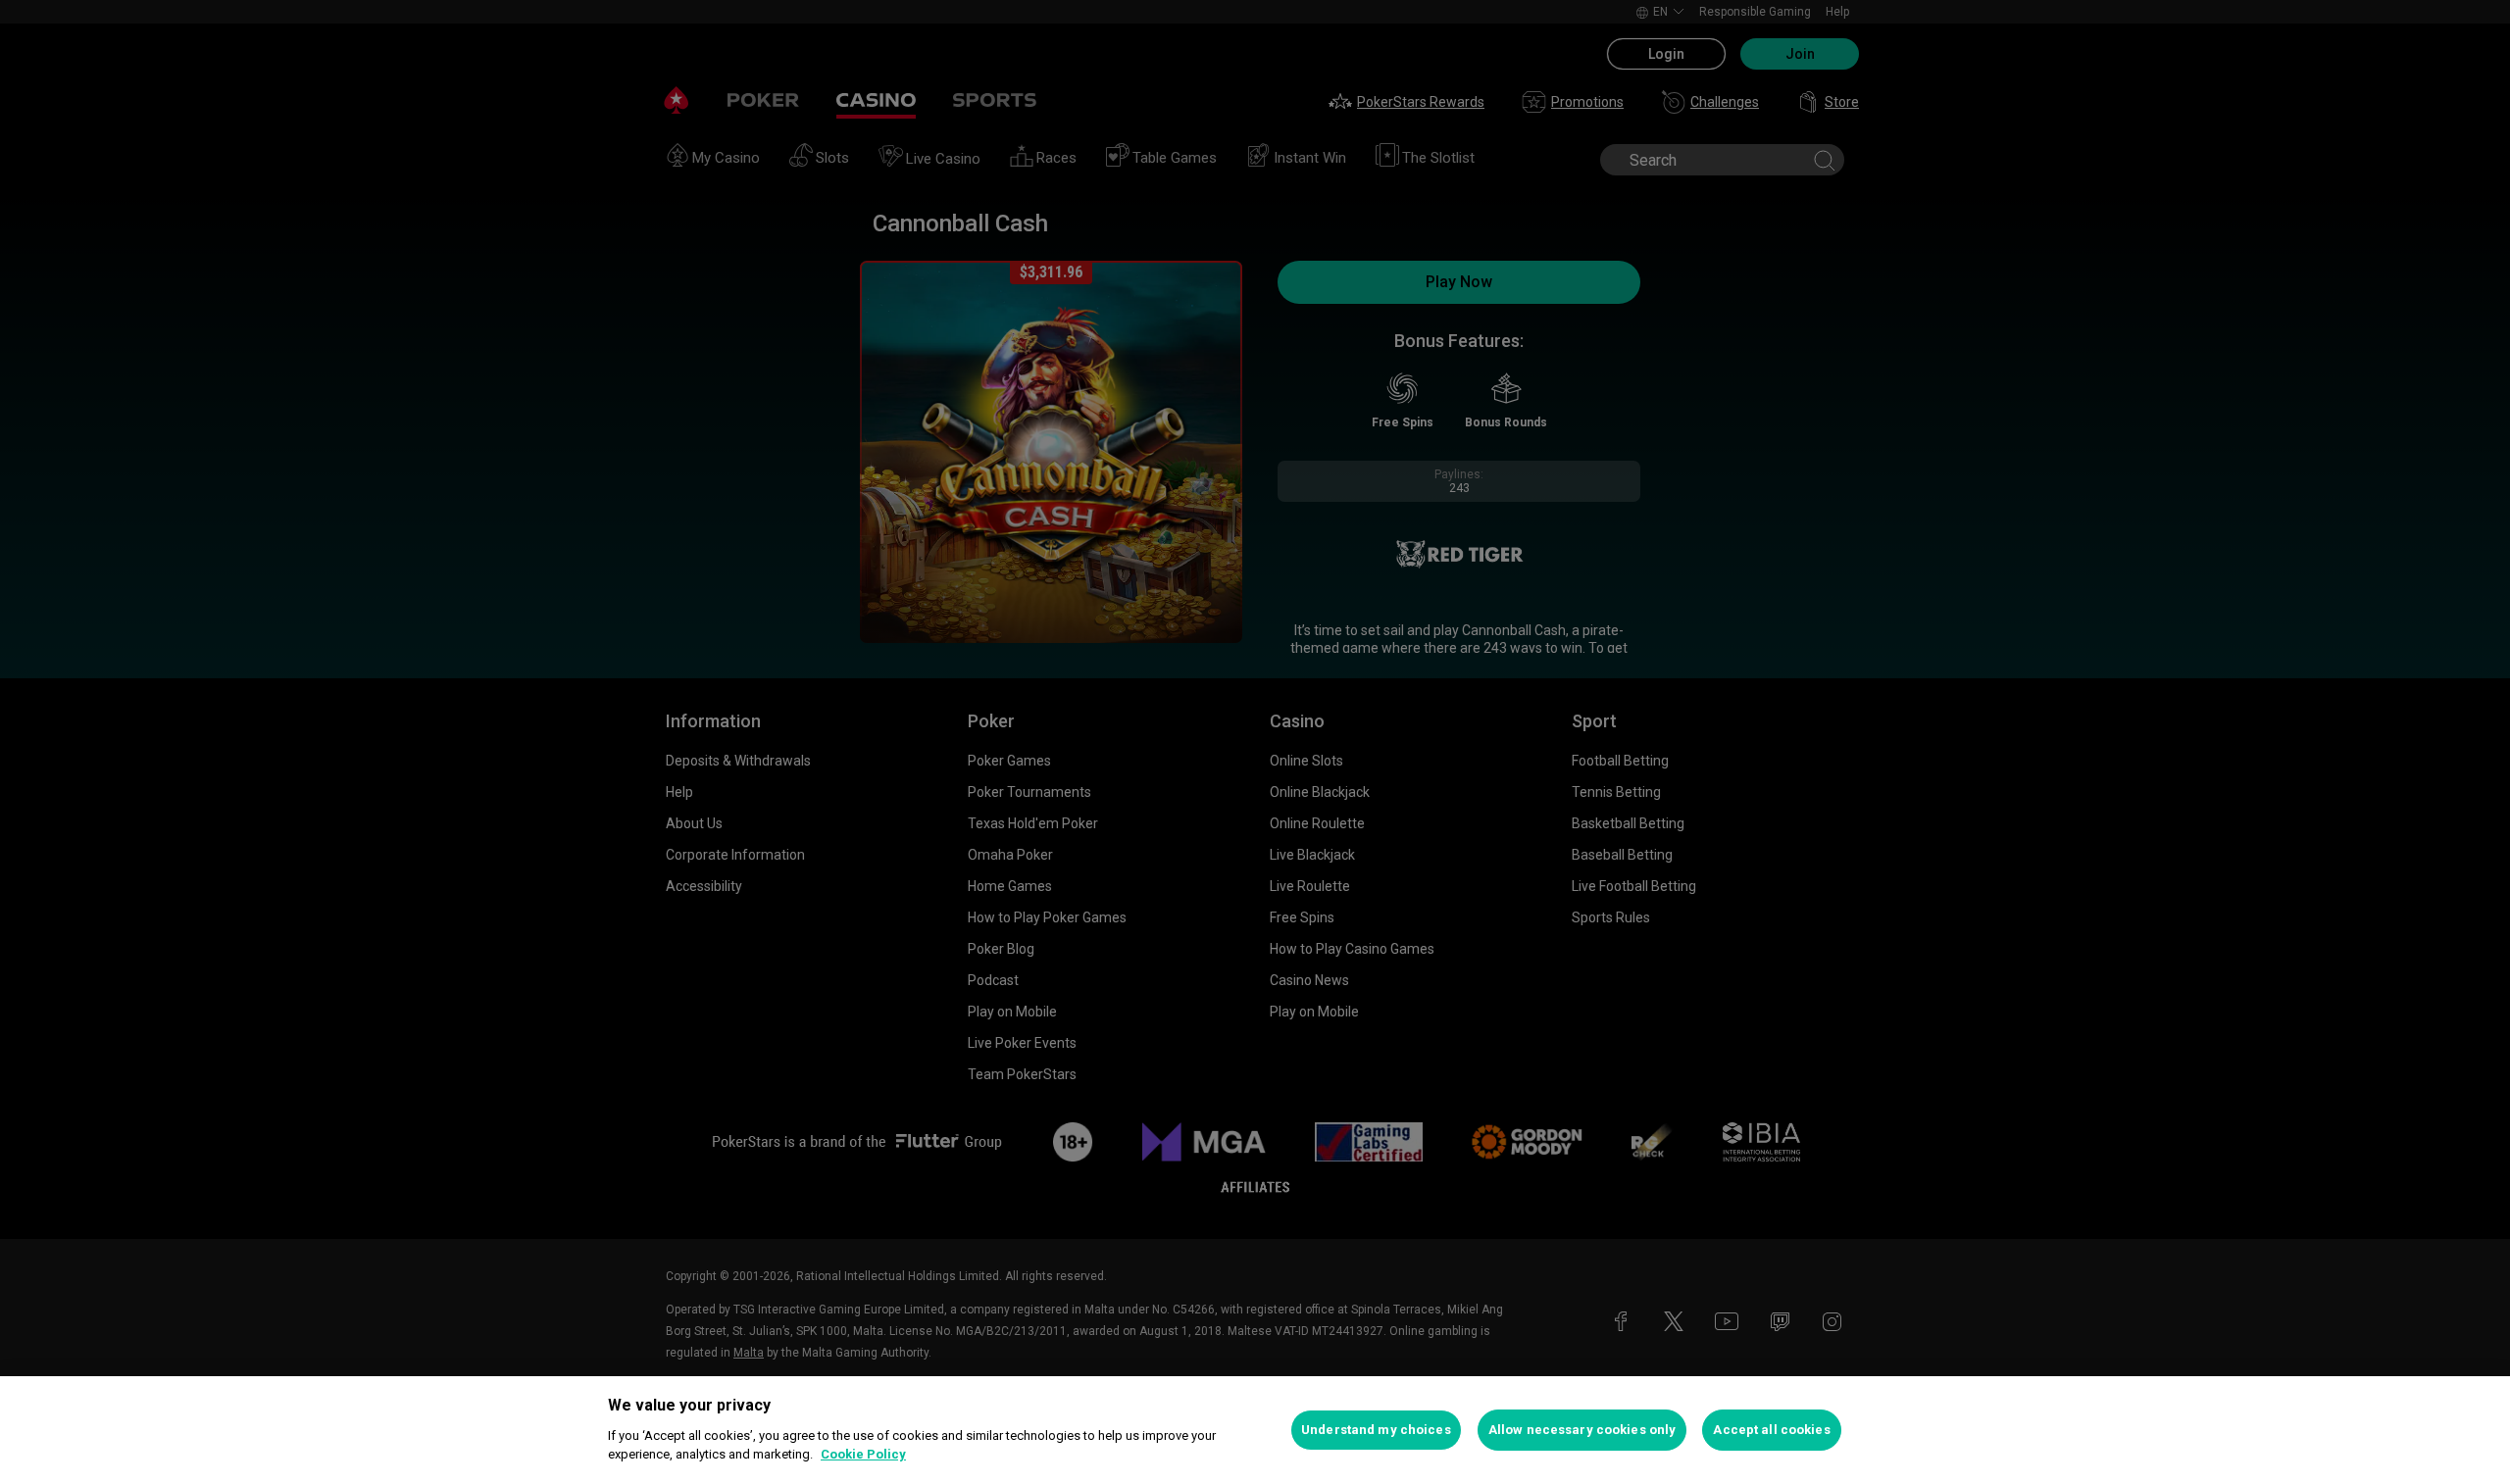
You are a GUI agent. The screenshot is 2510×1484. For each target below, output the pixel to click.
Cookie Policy (863, 1454)
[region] (1255, 1430)
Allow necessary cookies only (1582, 1430)
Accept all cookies (1771, 1430)
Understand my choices (1376, 1430)
